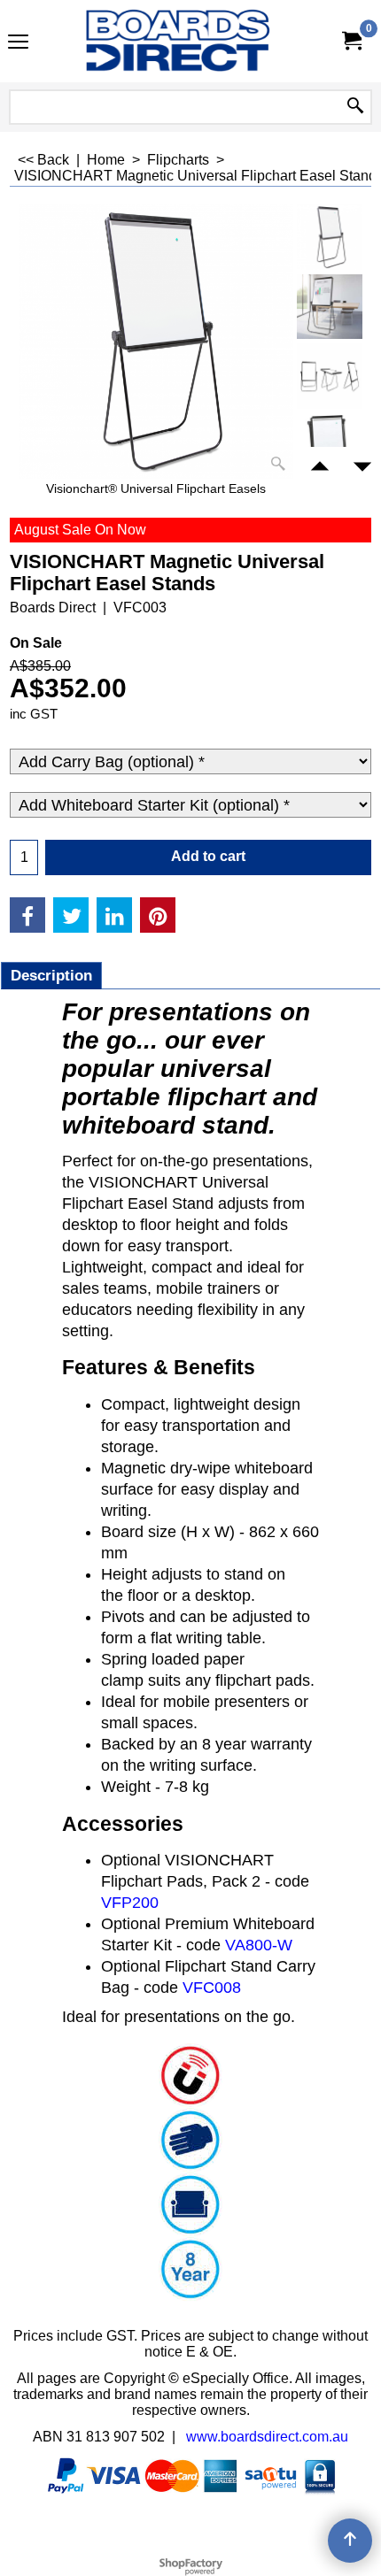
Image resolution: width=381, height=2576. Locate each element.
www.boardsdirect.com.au (267, 2437)
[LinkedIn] (114, 915)
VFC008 (212, 1988)
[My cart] (351, 41)
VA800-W (259, 1945)
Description (51, 976)
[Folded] (330, 446)
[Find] (355, 107)
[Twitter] (71, 915)
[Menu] (18, 43)
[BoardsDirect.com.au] (187, 41)
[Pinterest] (158, 915)
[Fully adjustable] (330, 376)
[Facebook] (27, 915)
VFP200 (130, 1903)
